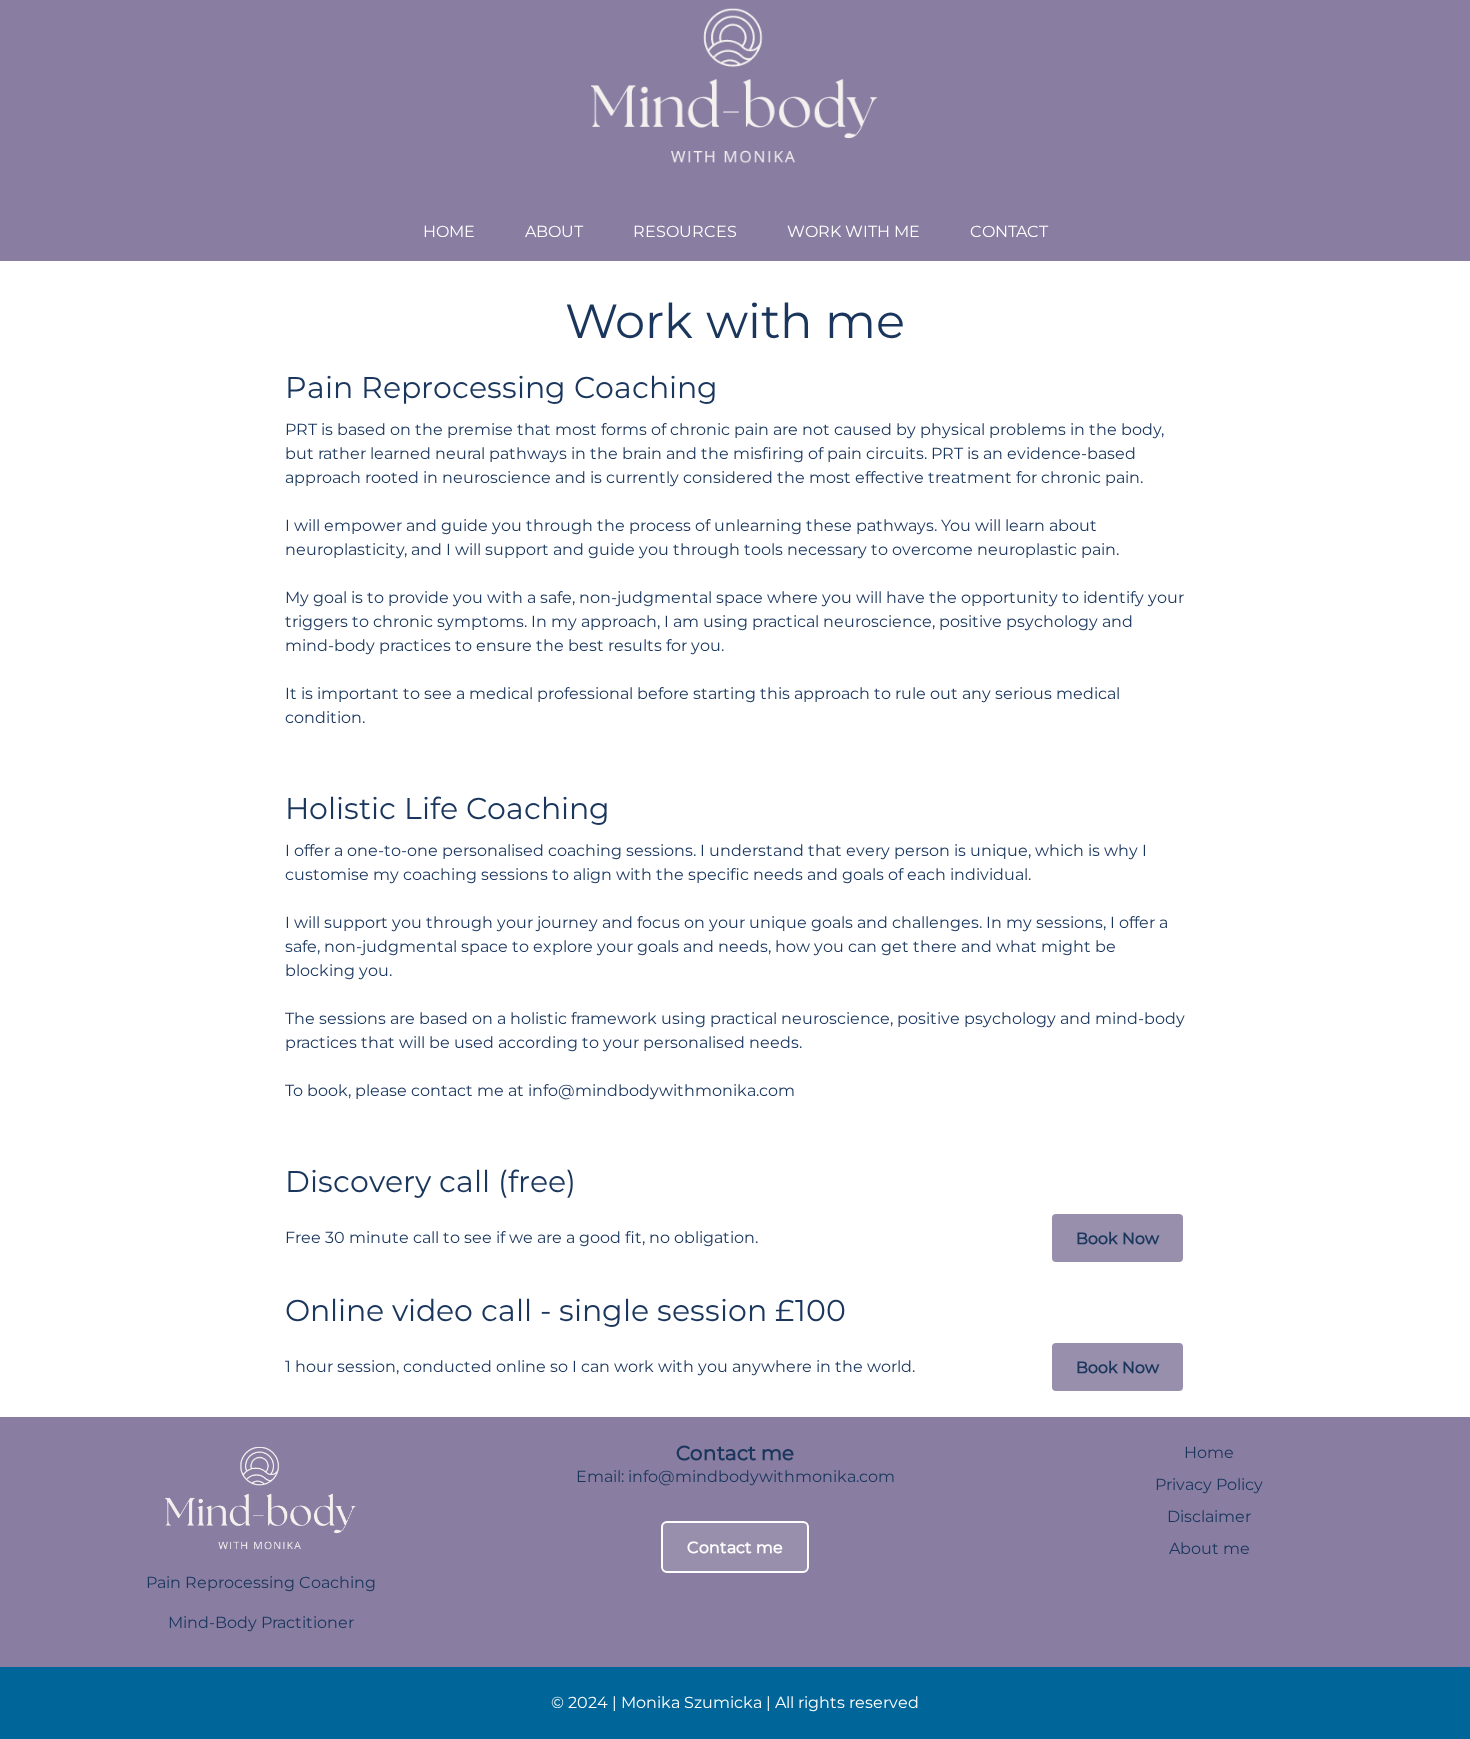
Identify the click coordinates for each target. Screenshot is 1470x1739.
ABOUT (554, 231)
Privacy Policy (1209, 1484)
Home (1209, 1452)
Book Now (1117, 1238)
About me (1209, 1548)
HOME (449, 231)
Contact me (735, 1547)
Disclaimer (1209, 1516)
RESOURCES (685, 231)
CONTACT (1009, 231)
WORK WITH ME (853, 231)
